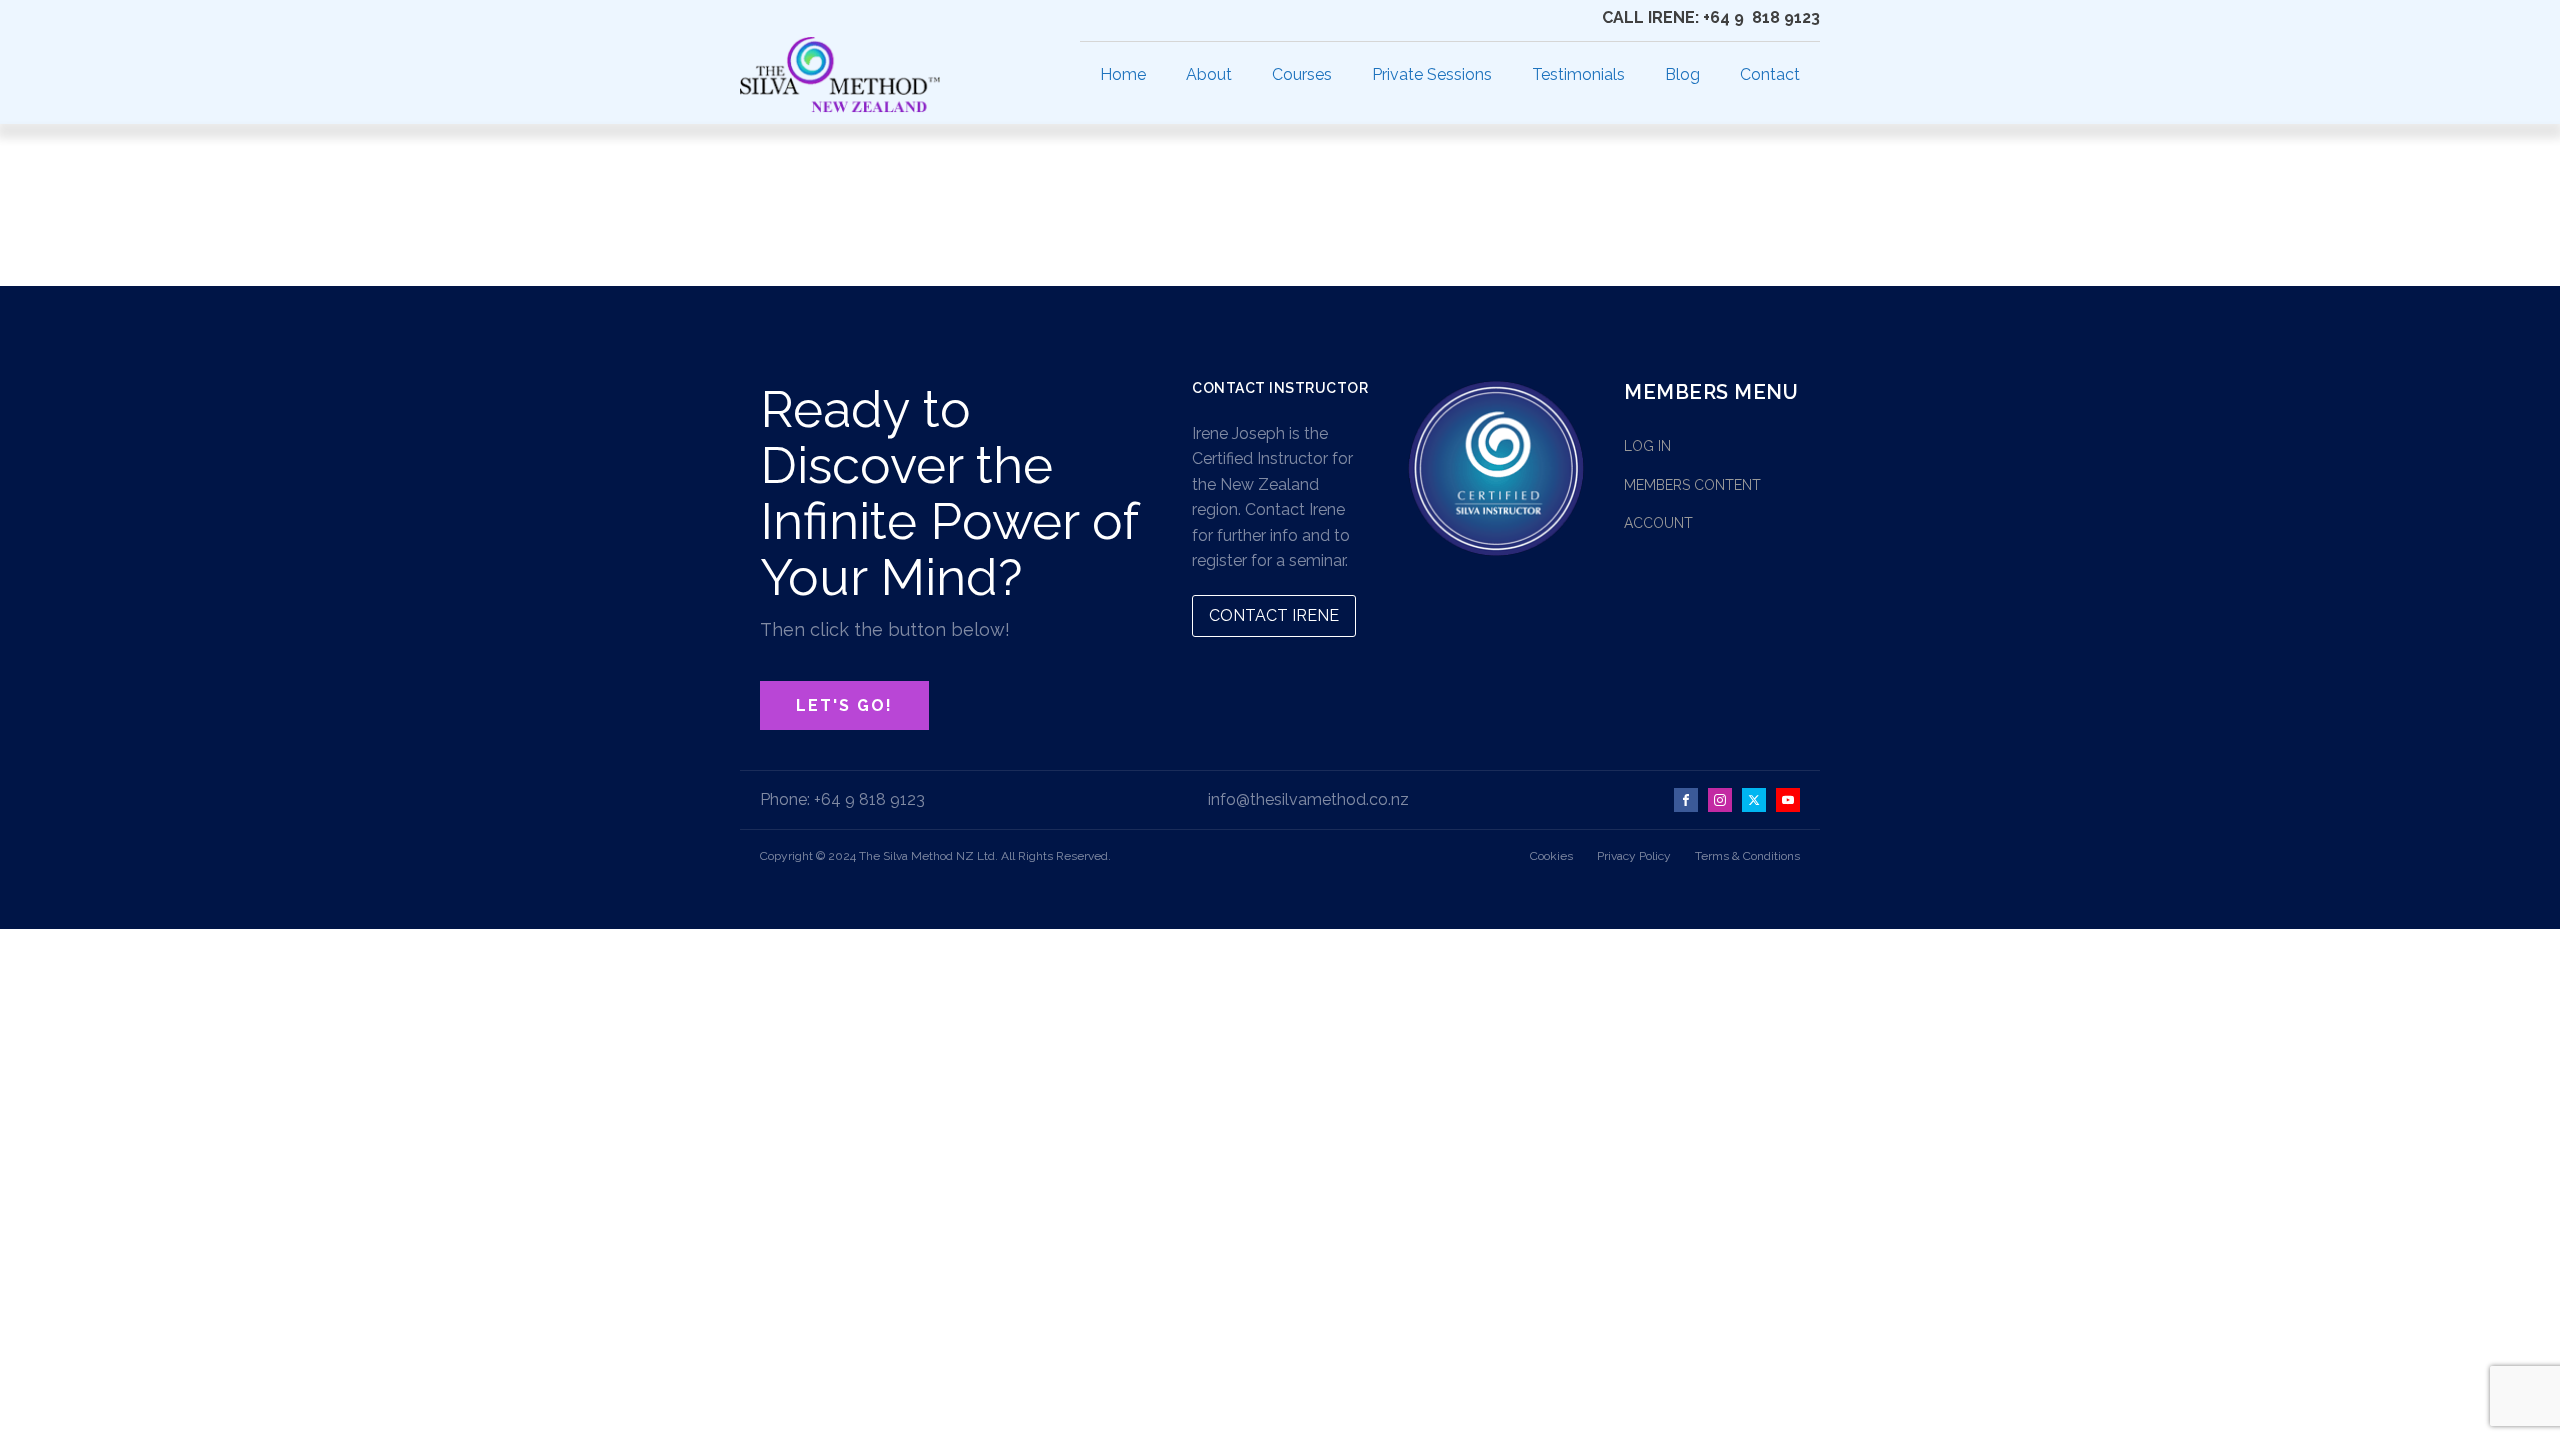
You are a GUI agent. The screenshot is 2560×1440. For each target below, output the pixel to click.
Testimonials (1578, 74)
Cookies (1551, 856)
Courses (1302, 74)
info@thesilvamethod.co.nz (1308, 799)
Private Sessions (1432, 74)
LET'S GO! (844, 705)
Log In (1647, 446)
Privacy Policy (1634, 856)
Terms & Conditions (1747, 856)
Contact (1770, 74)
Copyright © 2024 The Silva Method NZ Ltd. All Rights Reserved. (935, 856)
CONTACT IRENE (1274, 615)
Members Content (1692, 485)
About (1209, 74)
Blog (1682, 74)
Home (1123, 74)
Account (1658, 523)
